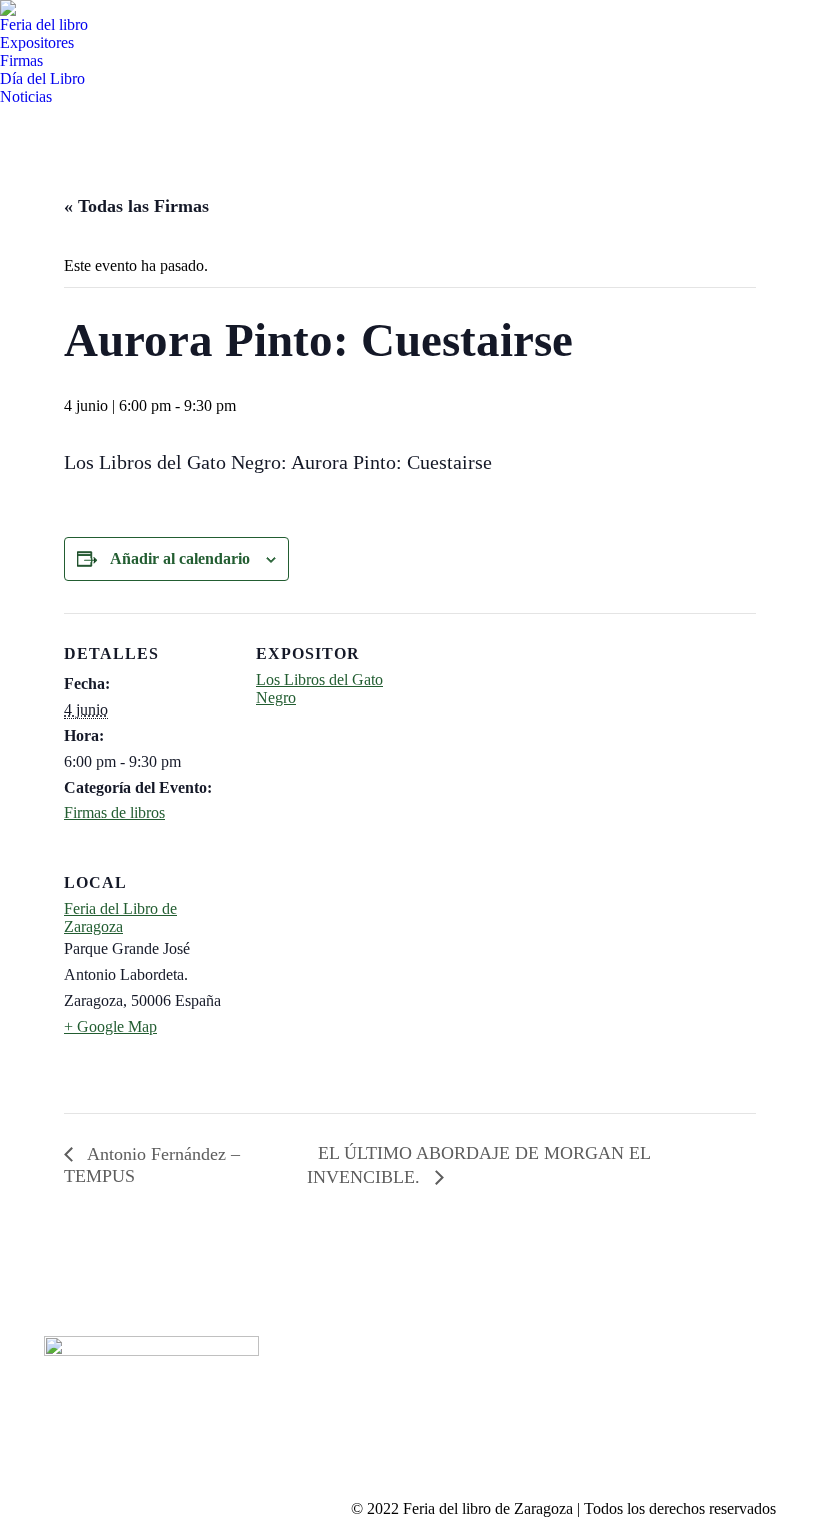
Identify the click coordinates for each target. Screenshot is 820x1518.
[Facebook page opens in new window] (318, 1376)
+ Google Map (110, 1026)
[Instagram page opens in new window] (378, 1376)
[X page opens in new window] (348, 1376)
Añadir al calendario (180, 558)
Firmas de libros (114, 812)
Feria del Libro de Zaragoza (120, 917)
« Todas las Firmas (136, 206)
